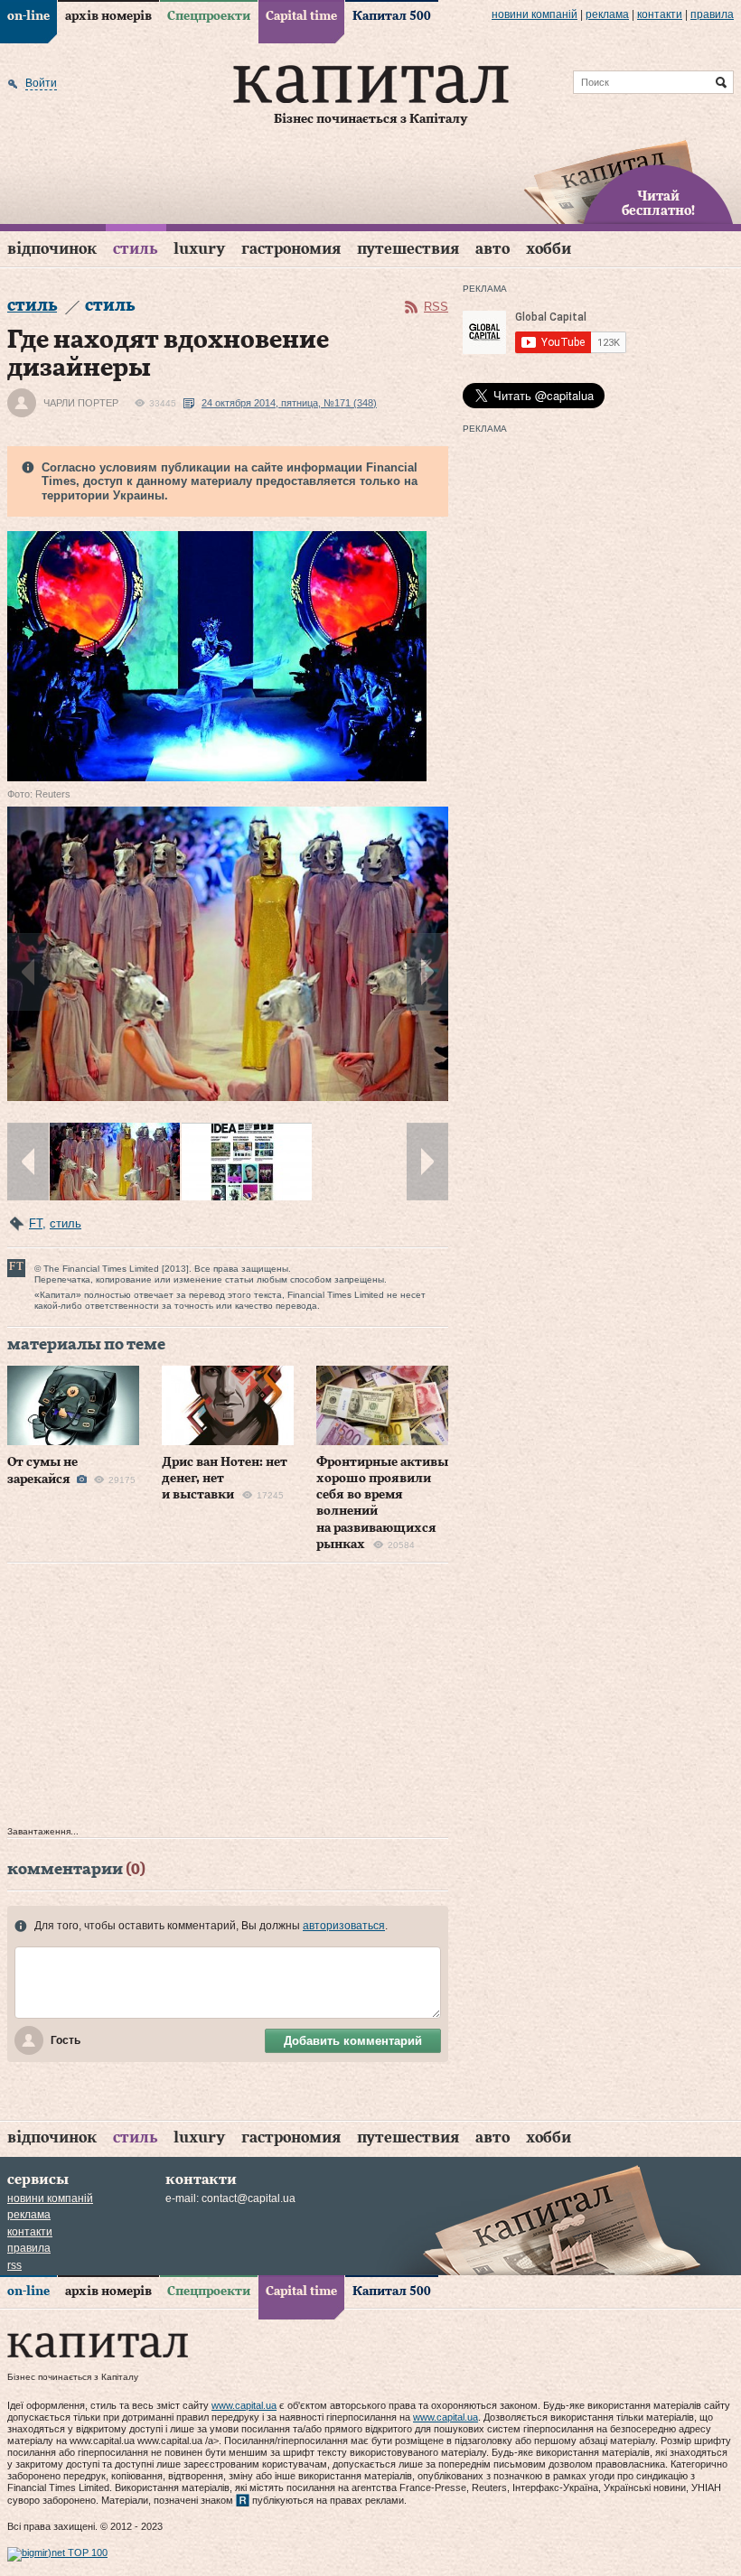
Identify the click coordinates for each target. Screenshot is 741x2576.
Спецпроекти (209, 16)
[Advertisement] (228, 1699)
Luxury (199, 249)
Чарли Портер (81, 403)
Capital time (301, 16)
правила (712, 14)
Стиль (135, 249)
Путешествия (408, 249)
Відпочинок (52, 249)
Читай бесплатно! (658, 204)
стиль (66, 1223)
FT (36, 1223)
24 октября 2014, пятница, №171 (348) (289, 403)
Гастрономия (291, 249)
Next (427, 972)
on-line (28, 16)
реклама (607, 14)
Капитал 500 (392, 16)
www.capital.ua (244, 2405)
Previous (28, 972)
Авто (492, 249)
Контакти (660, 14)
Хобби (549, 249)
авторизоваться (344, 1926)
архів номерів (108, 16)
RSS (436, 307)
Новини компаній (535, 14)
